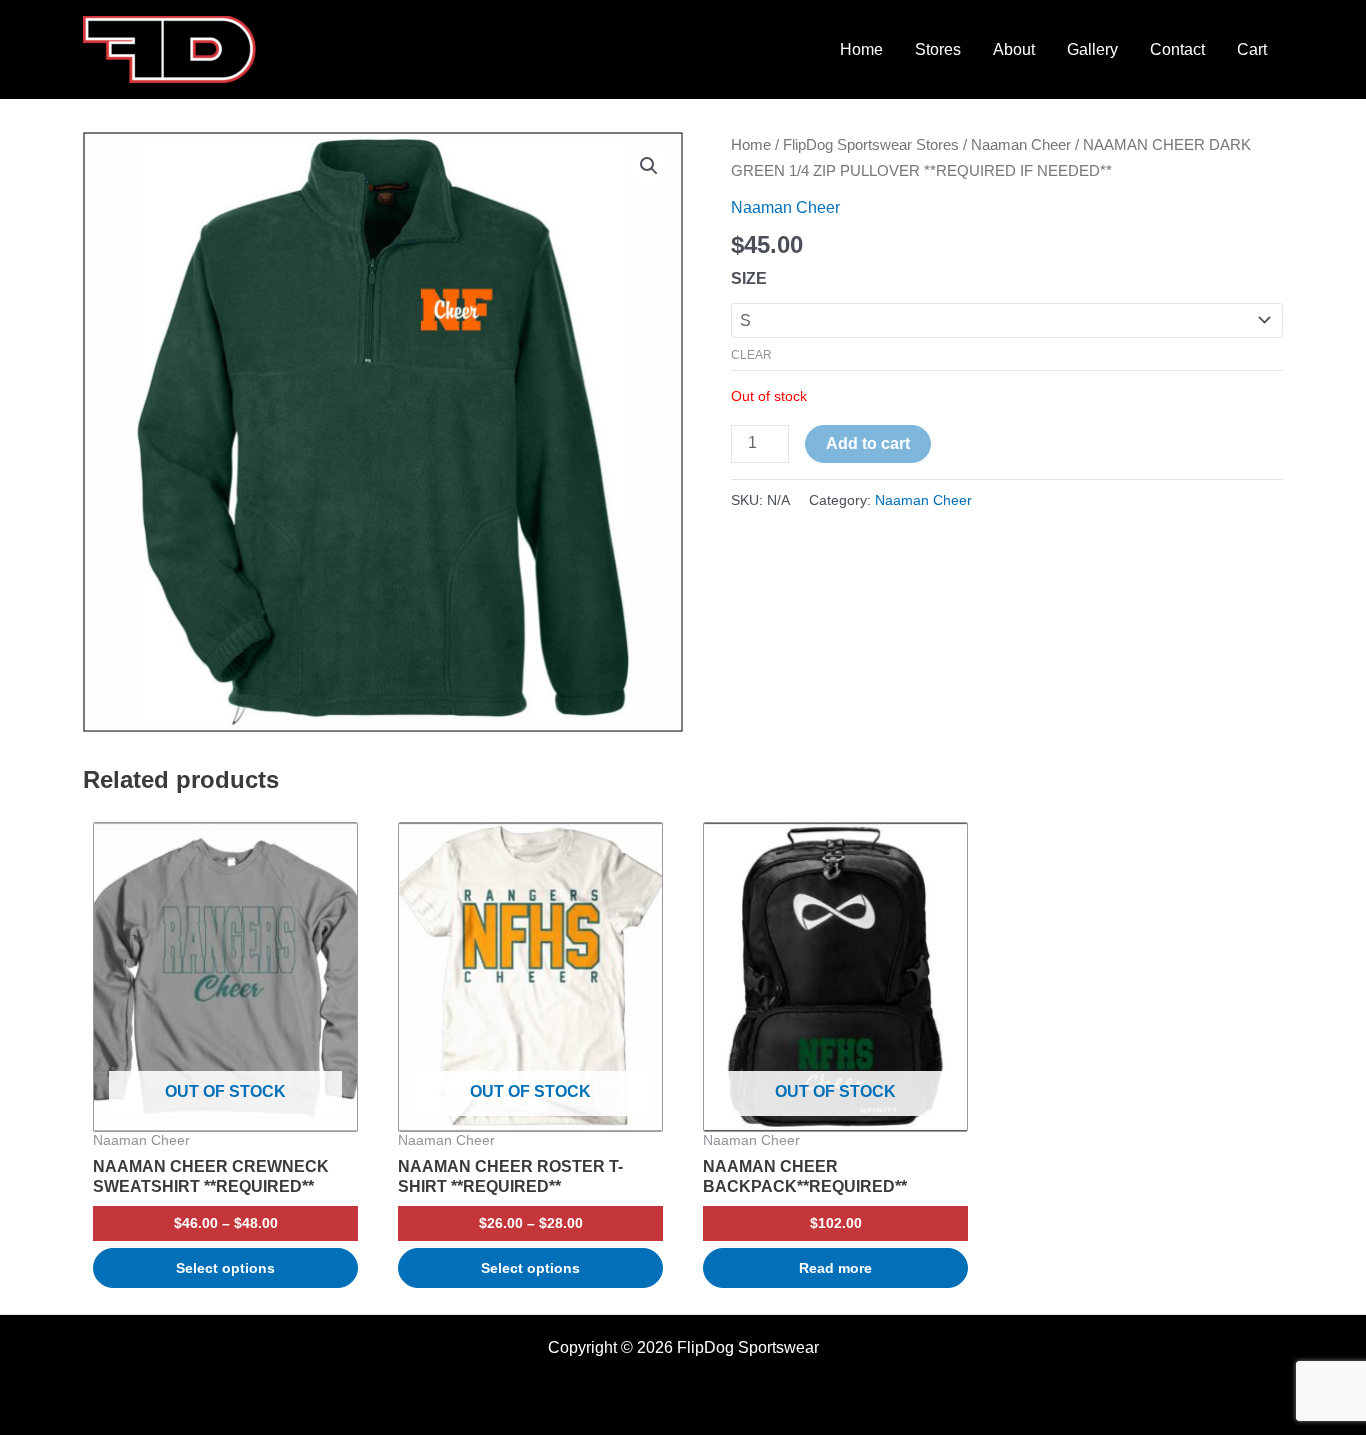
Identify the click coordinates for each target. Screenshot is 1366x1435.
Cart (1252, 49)
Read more (835, 1268)
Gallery (1092, 49)
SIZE (749, 278)
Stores (938, 49)
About (1014, 49)
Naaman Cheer (1021, 145)
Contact (1177, 49)
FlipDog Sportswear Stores (871, 145)
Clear (751, 355)
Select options (225, 1268)
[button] (649, 166)
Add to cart (868, 443)
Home (861, 49)
